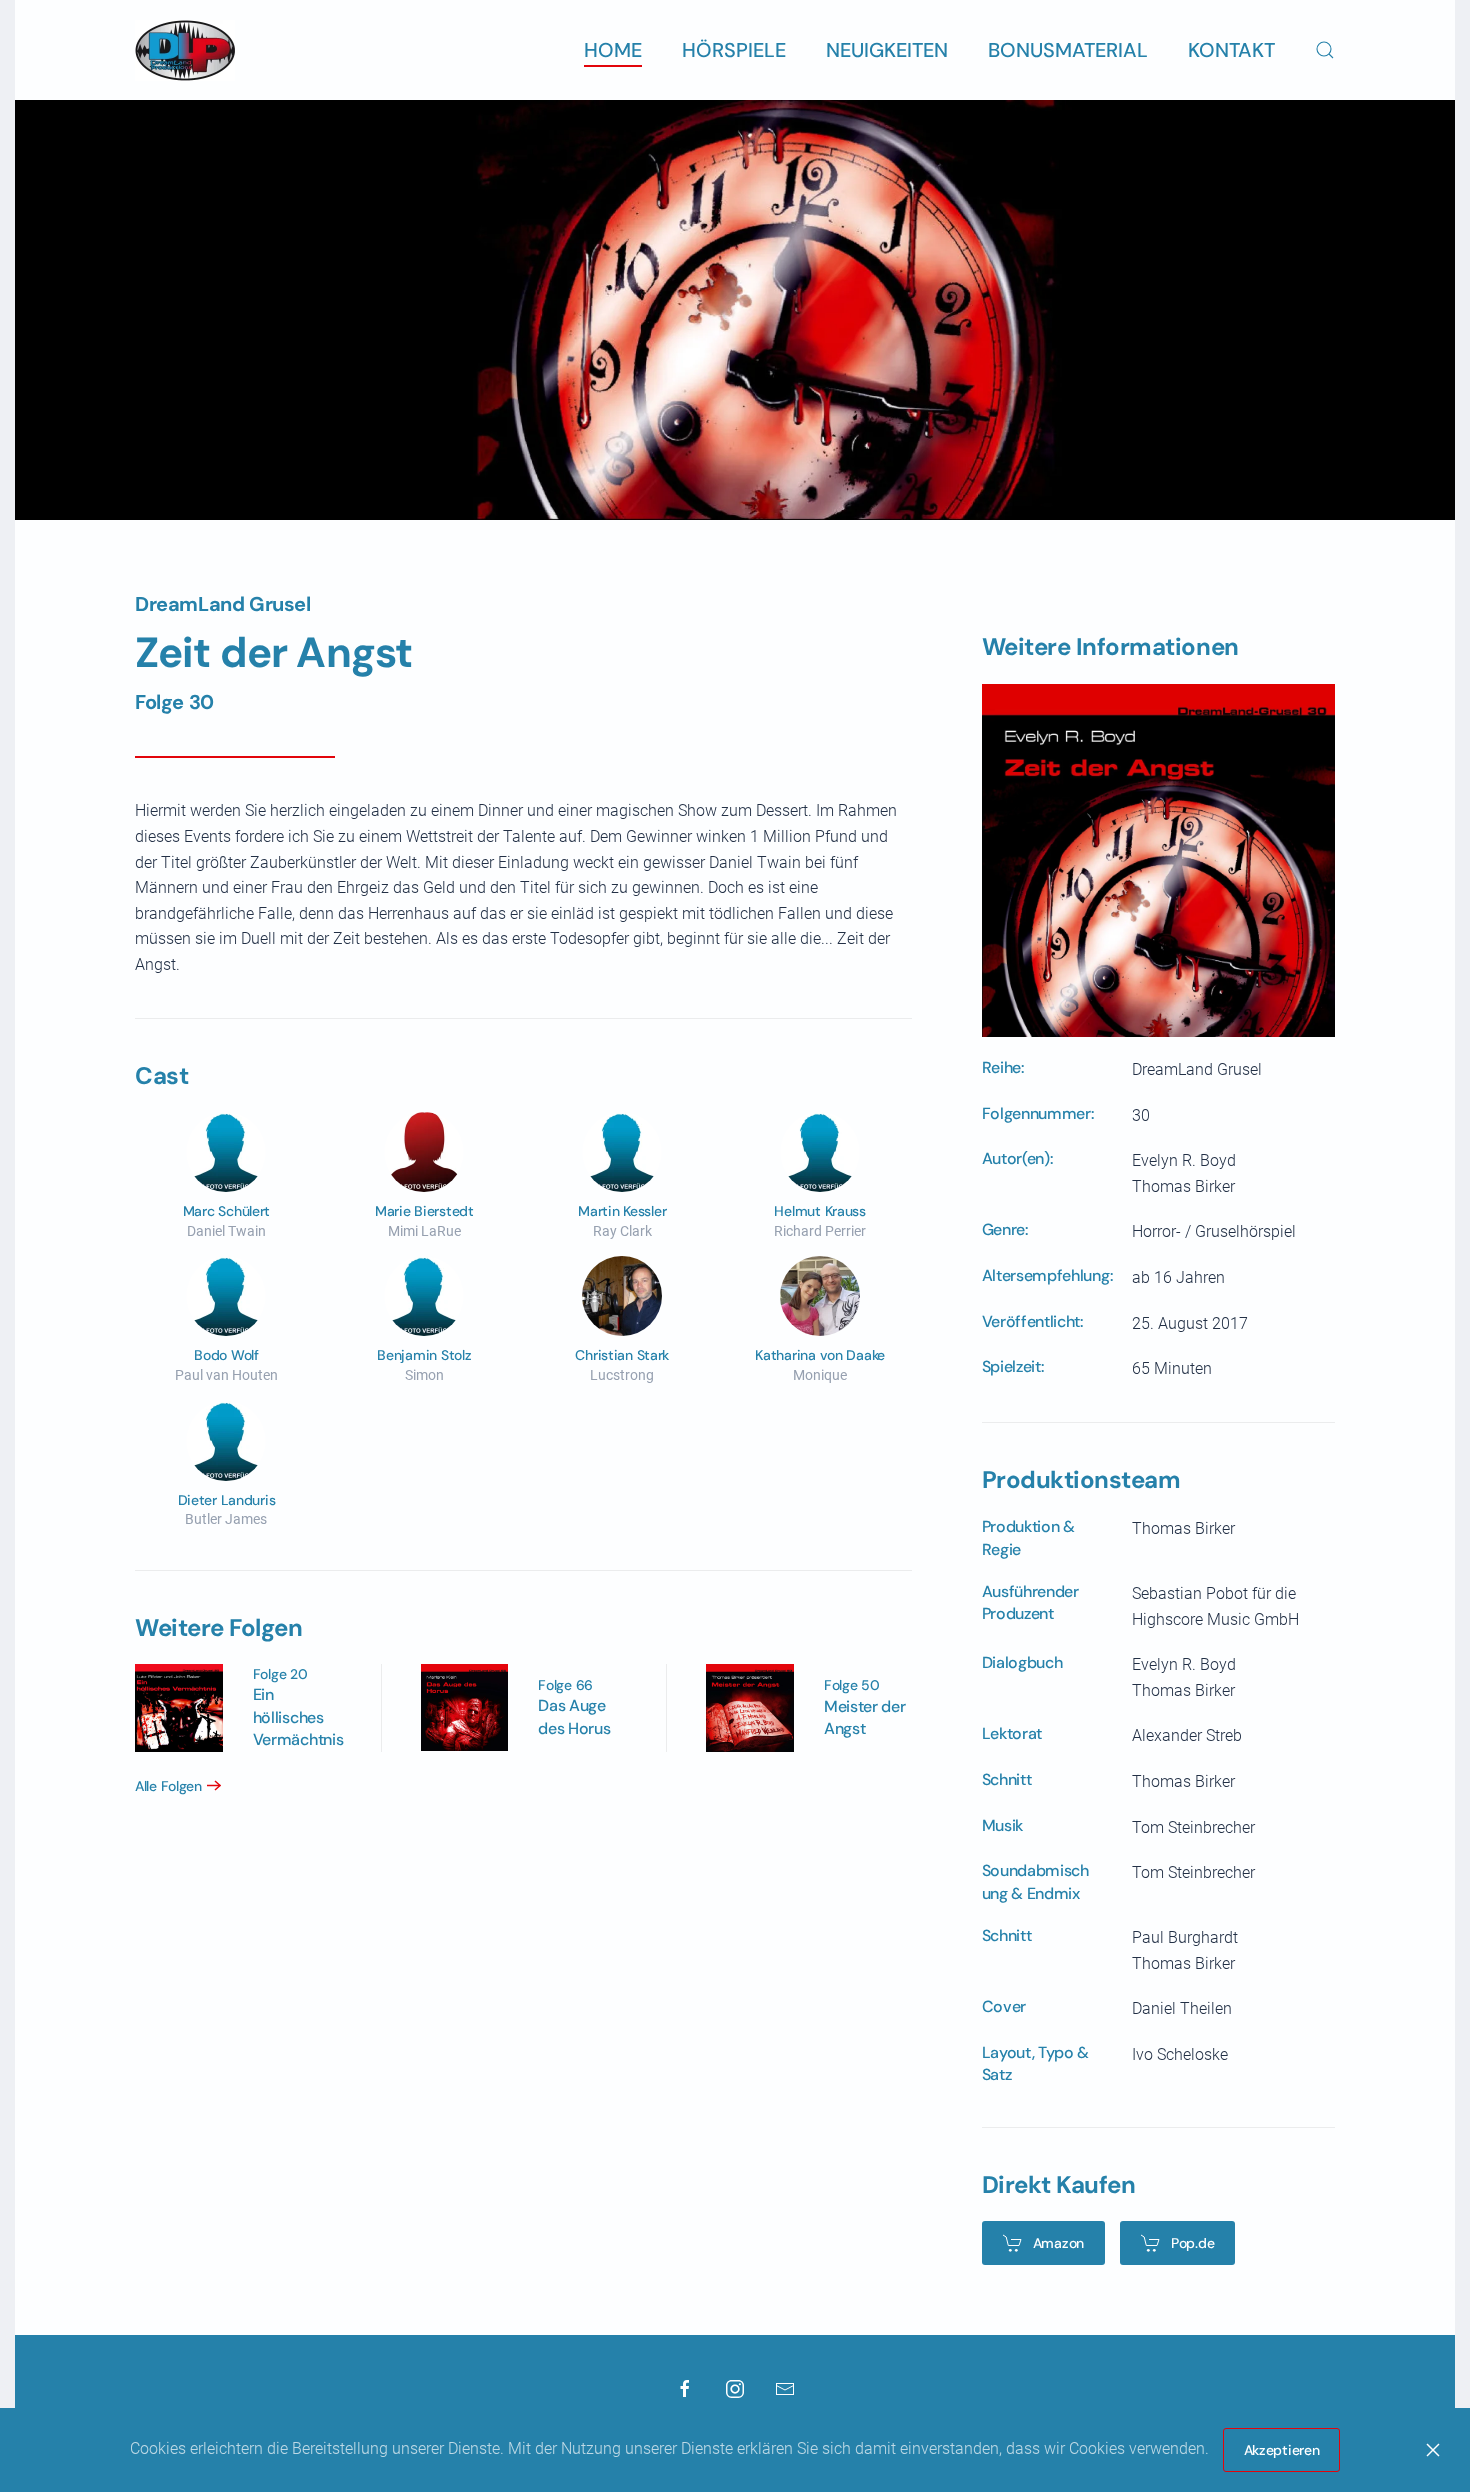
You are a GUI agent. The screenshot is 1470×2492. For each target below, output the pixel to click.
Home (613, 50)
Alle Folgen (168, 1786)
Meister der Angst (864, 1717)
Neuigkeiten (887, 50)
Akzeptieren (1282, 2450)
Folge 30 (174, 702)
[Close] (1433, 2450)
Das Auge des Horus (574, 1716)
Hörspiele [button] (734, 50)
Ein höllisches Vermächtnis (298, 1717)
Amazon (1058, 2243)
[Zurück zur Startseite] (185, 50)
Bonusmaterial (1068, 50)
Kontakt (1231, 50)
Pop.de (1192, 2243)
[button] (1325, 50)
